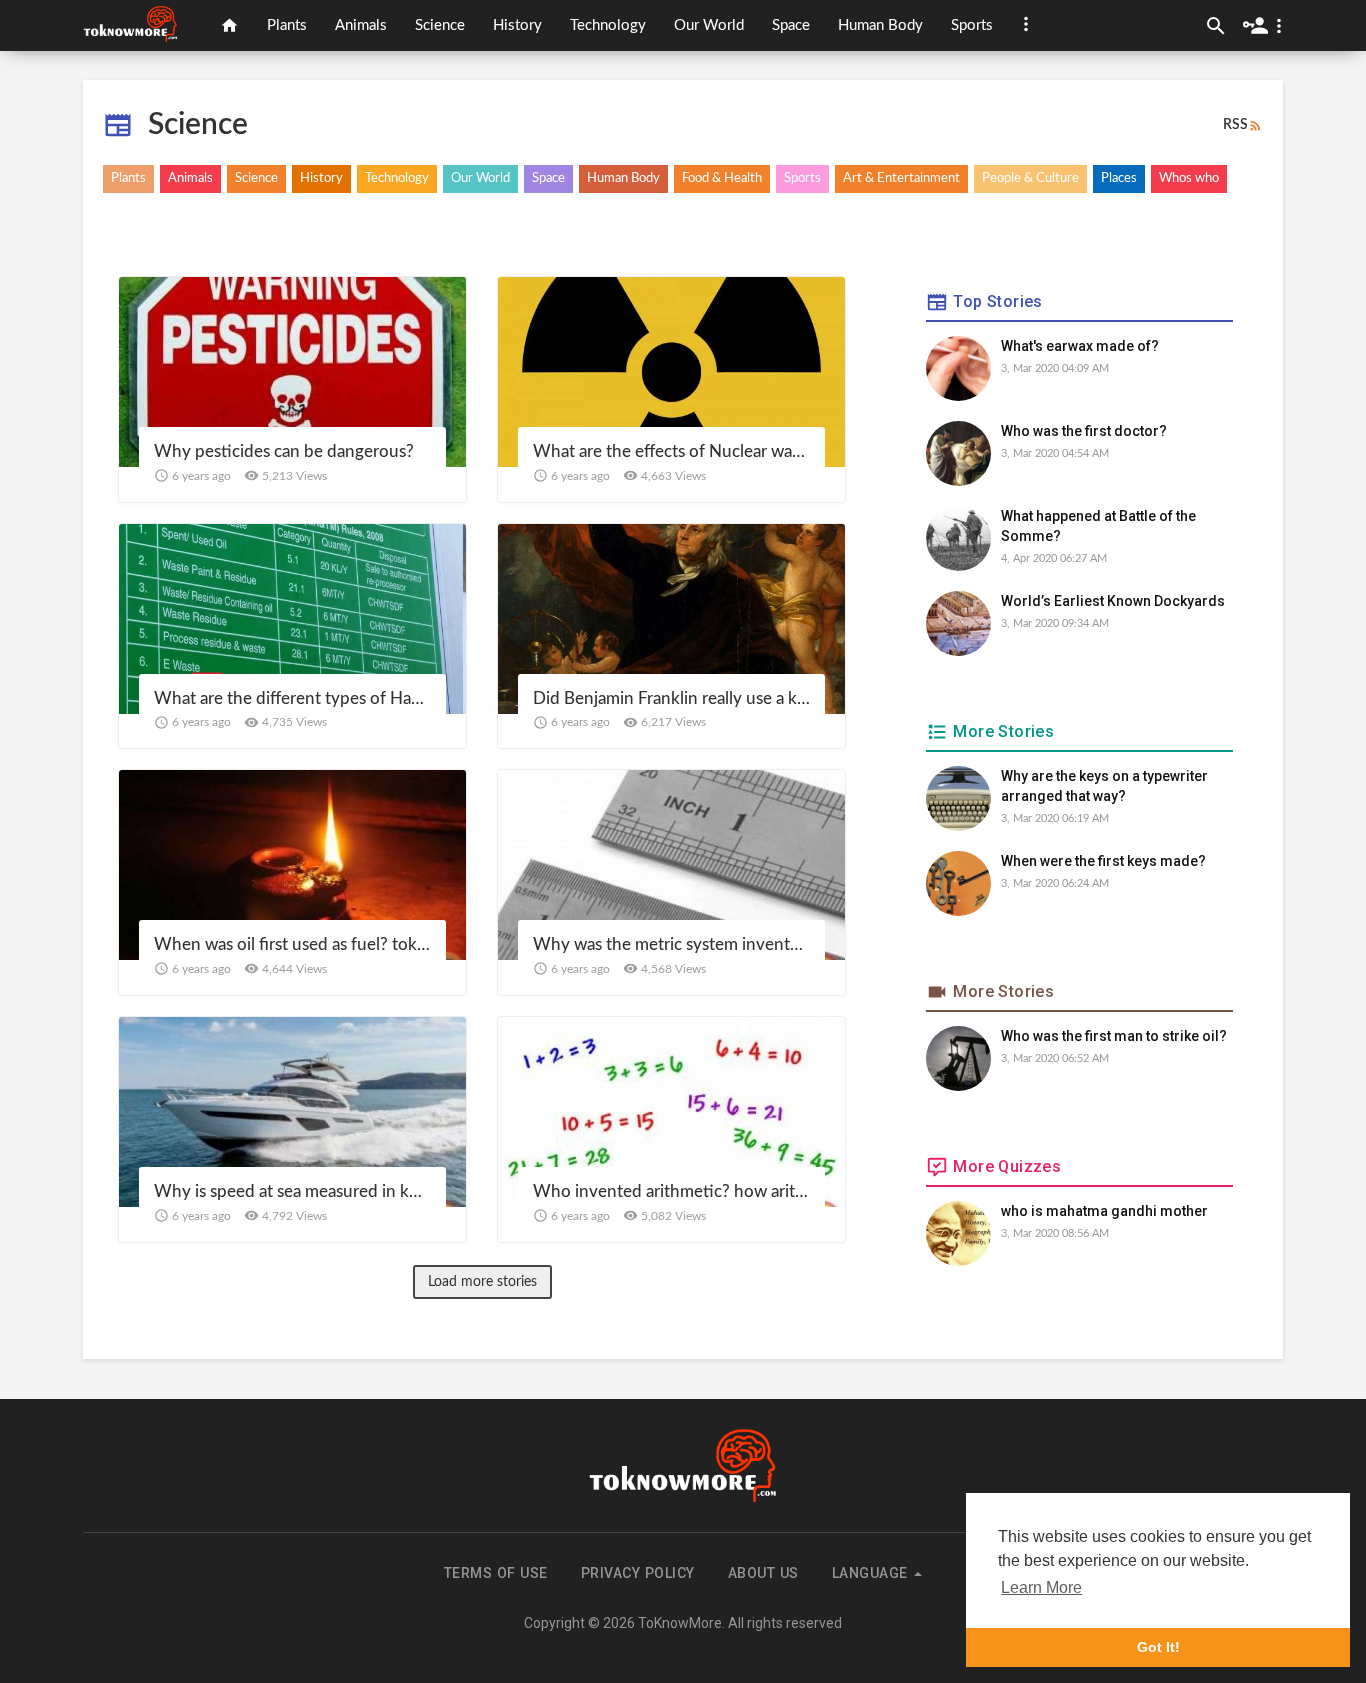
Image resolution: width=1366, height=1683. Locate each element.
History (517, 25)
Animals (361, 25)
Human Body (880, 25)
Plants (287, 25)
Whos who (1189, 178)
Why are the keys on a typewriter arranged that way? (1104, 786)
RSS (1235, 125)
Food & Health (722, 178)
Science (440, 25)
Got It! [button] (1158, 1647)
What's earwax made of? (1080, 346)
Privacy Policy (638, 1573)
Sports (972, 25)
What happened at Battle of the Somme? (1098, 526)
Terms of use (496, 1573)
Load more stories (482, 1282)
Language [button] (872, 1573)
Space (791, 25)
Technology (608, 25)
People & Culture (1030, 178)
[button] (1026, 24)
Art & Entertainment (901, 178)
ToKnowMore (680, 1623)
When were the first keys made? (1103, 861)
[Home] (229, 25)
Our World (709, 25)
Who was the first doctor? (1084, 431)
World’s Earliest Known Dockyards (1113, 601)
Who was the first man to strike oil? (1114, 1036)
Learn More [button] (1041, 1587)
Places (1119, 178)
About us (763, 1573)
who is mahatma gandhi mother (1104, 1211)
